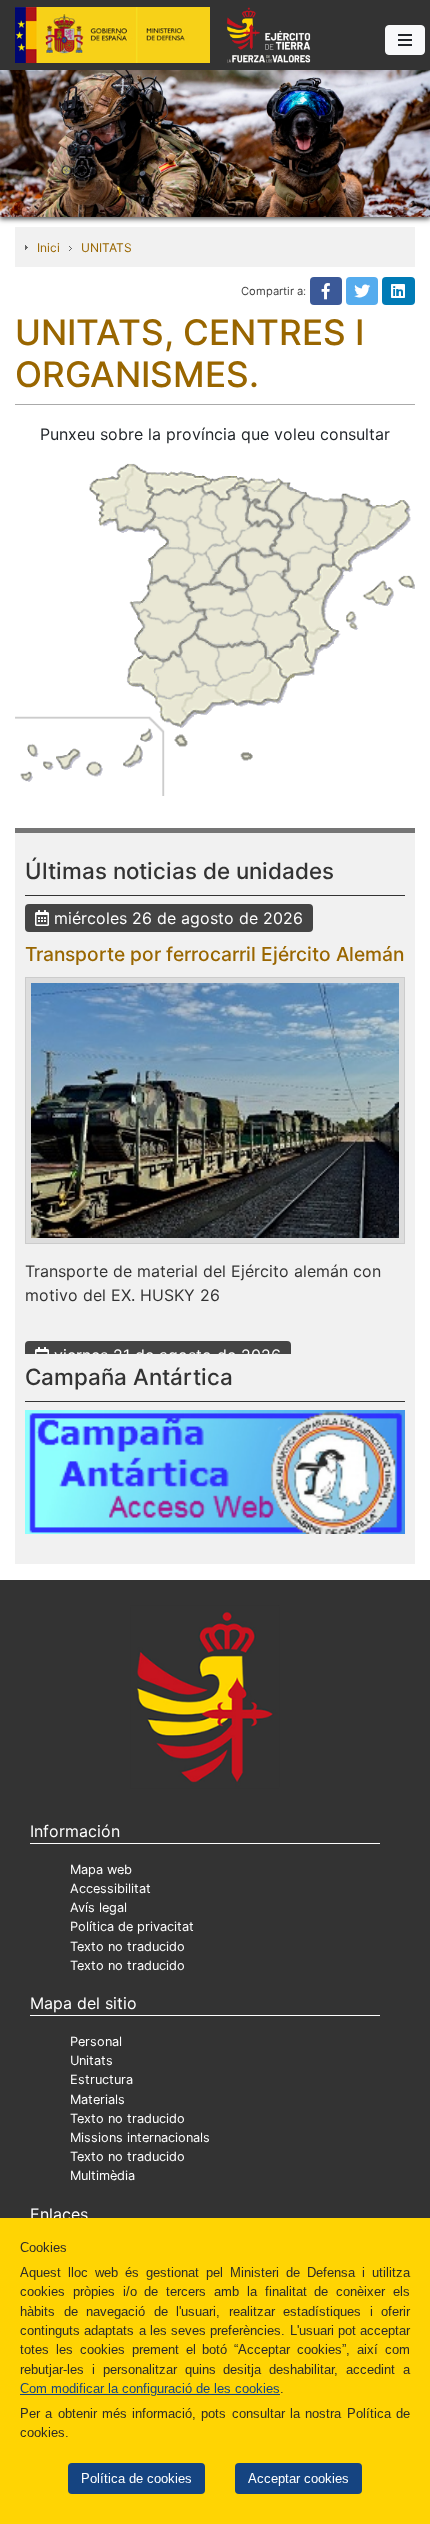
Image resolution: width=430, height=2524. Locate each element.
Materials (97, 2099)
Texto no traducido (127, 1946)
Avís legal (98, 1907)
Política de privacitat (132, 1926)
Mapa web (101, 1869)
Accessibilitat (110, 1888)
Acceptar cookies (298, 2478)
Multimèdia (102, 2175)
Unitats (91, 2060)
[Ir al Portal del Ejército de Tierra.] (215, 142)
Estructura (101, 2079)
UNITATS (106, 247)
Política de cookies (136, 2478)
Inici (48, 247)
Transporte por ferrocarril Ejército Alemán (214, 954)
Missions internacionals (140, 2137)
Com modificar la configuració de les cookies (150, 2388)
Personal (96, 2041)
